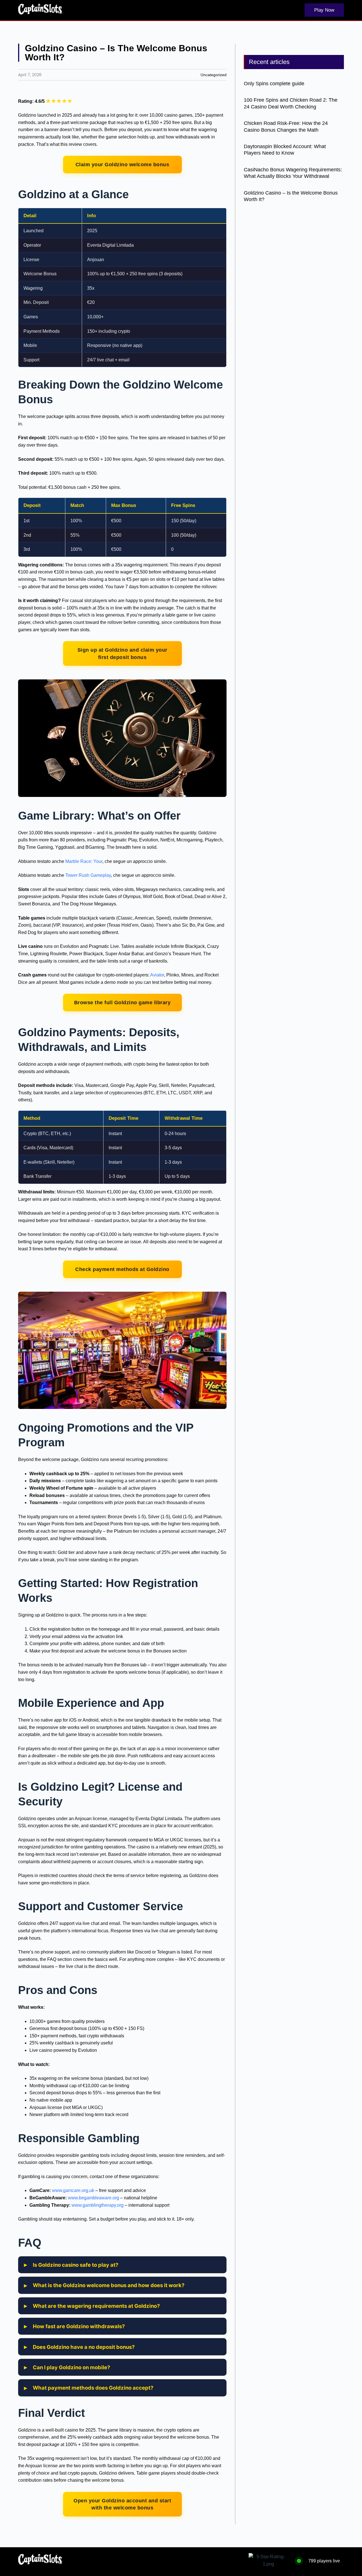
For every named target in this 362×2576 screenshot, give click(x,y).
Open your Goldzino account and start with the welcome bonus (122, 2504)
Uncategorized (214, 75)
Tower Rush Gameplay (88, 875)
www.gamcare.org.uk (73, 2190)
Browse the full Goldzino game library (122, 1002)
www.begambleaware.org (93, 2198)
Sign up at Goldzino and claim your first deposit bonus (122, 653)
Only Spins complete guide (274, 84)
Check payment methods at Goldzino (122, 1269)
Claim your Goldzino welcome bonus (122, 164)
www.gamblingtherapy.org (98, 2205)
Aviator (157, 975)
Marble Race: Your (84, 861)
